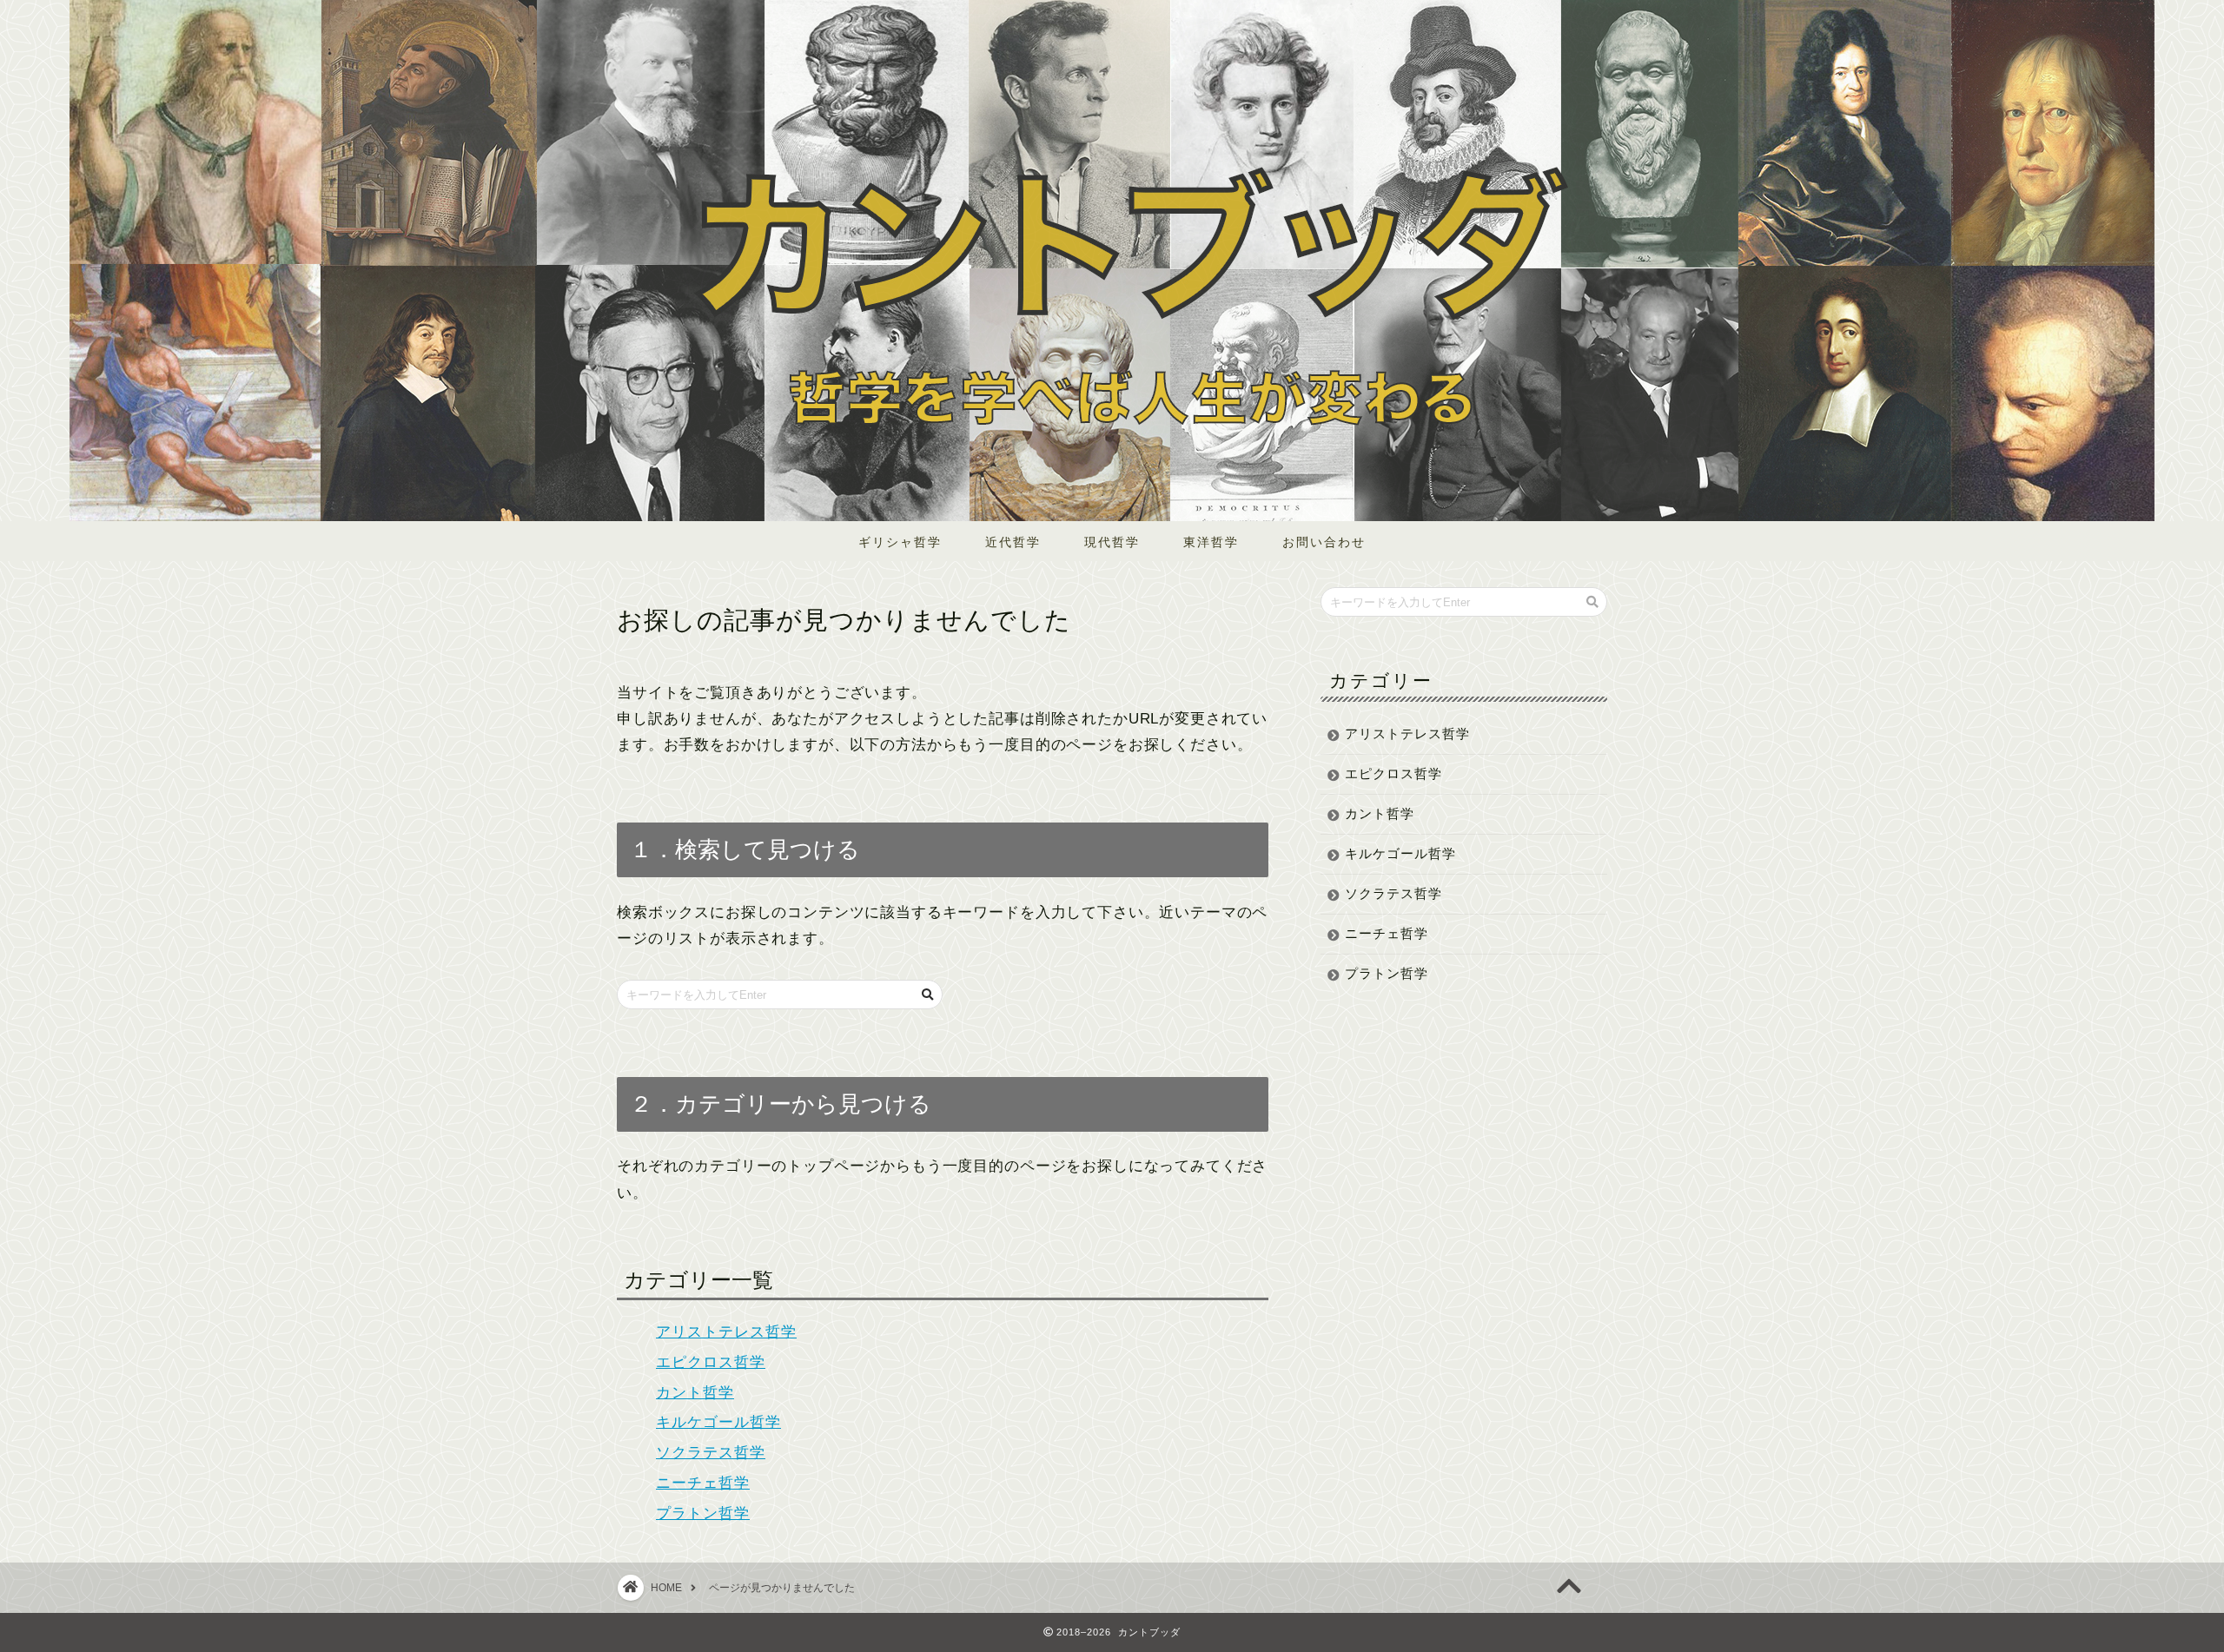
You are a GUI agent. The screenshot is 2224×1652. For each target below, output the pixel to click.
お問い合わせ (1324, 542)
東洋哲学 (1211, 542)
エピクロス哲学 (711, 1362)
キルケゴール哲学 (718, 1422)
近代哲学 (1013, 542)
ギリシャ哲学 (900, 542)
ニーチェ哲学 (703, 1483)
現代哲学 (1112, 542)
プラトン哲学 (703, 1513)
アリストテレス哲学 (726, 1332)
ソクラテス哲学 (711, 1453)
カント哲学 (695, 1393)
